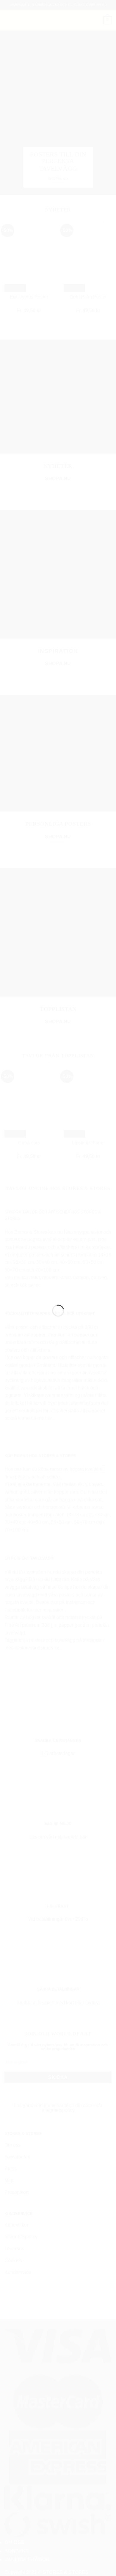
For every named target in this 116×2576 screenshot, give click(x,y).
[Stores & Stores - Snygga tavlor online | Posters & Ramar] (58, 1285)
